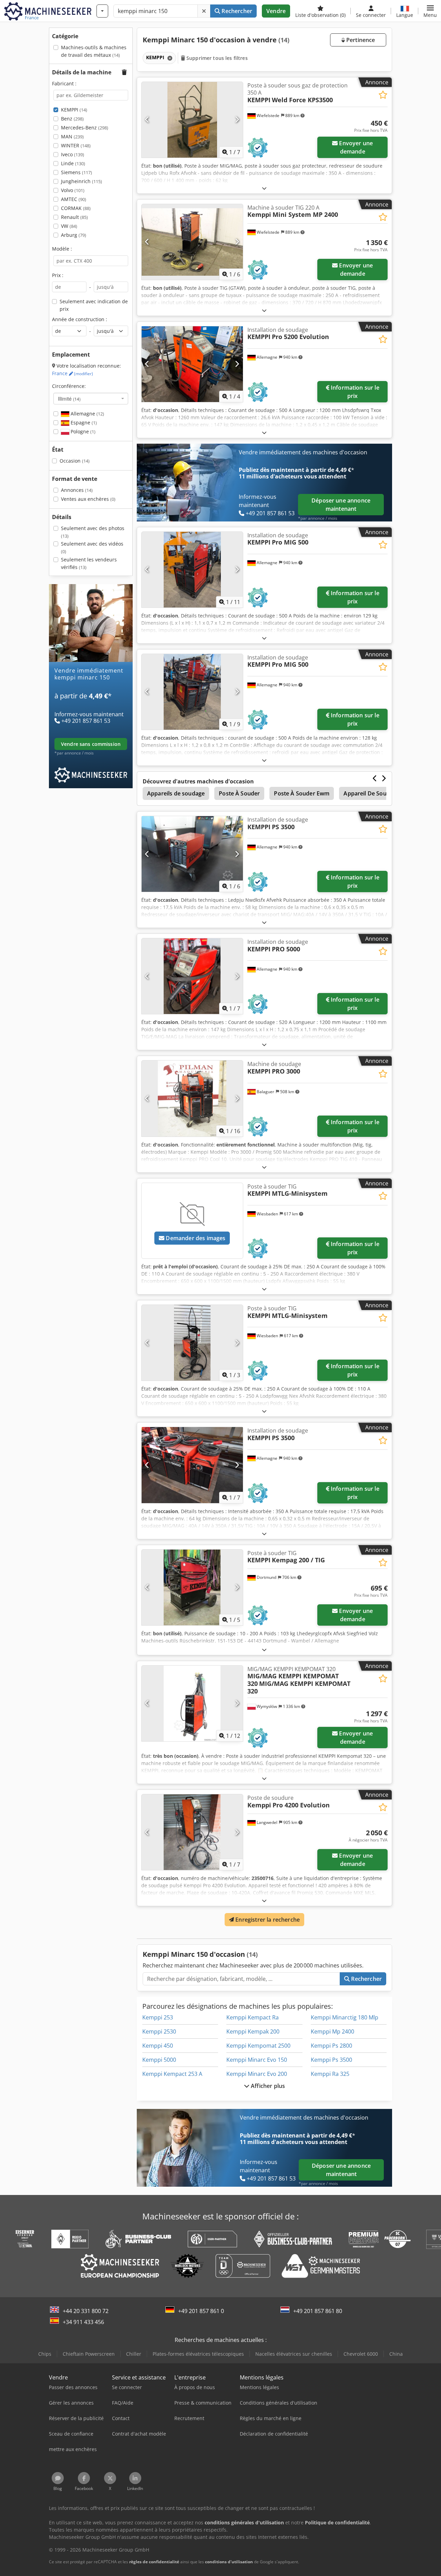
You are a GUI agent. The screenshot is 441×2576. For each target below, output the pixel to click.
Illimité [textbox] (69, 399)
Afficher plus (267, 2086)
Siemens (76, 172)
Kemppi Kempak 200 (253, 2031)
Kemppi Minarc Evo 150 (257, 2060)
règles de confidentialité (154, 2562)
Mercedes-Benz (85, 128)
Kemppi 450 (158, 2046)
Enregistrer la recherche (267, 1920)
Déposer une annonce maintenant (341, 505)
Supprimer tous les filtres (216, 58)
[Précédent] (147, 120)
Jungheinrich (81, 181)
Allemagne (87, 414)
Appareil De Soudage (371, 793)
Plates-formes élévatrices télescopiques (198, 2354)
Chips (45, 2354)
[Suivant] (237, 120)
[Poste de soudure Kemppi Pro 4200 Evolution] (192, 1832)
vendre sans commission (91, 744)
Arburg (74, 235)
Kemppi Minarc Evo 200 (257, 2074)
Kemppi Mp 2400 (332, 2031)
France (73, 373)
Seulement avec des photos (93, 532)
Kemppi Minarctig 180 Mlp (345, 2017)
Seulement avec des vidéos (92, 547)
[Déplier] (264, 188)
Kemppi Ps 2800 (331, 2046)
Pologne (82, 431)
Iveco (73, 154)
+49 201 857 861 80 (318, 2311)
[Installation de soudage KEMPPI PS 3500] (192, 854)
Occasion (75, 461)
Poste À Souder (239, 793)
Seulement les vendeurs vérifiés (89, 563)
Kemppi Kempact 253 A (172, 2074)
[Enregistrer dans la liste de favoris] (383, 95)
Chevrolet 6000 (361, 2354)
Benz (72, 119)
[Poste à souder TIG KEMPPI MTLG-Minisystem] (192, 1343)
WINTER (76, 145)
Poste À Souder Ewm (302, 793)
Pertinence (360, 40)
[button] (430, 11)
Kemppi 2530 (159, 2031)
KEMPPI (74, 110)
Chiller (134, 2354)
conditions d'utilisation (229, 2562)
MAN (72, 136)
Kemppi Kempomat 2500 (258, 2046)
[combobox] (91, 399)
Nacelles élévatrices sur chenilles (294, 2354)
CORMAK (76, 208)
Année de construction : (80, 319)
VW (69, 226)
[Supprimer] (204, 11)
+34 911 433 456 (83, 2322)
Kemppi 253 (158, 2017)
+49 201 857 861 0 (201, 2311)
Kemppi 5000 (159, 2060)
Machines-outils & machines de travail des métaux (94, 51)
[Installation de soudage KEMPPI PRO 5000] (192, 976)
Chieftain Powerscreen (89, 2354)
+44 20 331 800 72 (86, 2311)
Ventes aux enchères (88, 499)
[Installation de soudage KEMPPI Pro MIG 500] (192, 570)
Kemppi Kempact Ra (253, 2017)
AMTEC (74, 199)
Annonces (77, 490)
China (396, 2354)
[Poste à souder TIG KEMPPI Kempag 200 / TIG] (192, 1587)
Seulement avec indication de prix (94, 305)
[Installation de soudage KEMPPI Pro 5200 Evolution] (192, 364)
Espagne (83, 423)
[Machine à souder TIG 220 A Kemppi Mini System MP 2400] (192, 242)
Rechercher (236, 11)
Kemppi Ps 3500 (331, 2060)
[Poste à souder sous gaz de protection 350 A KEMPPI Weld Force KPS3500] (192, 120)
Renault (74, 217)
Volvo (73, 190)
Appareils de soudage (176, 793)
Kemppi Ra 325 (330, 2074)
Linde (73, 163)
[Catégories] (102, 11)
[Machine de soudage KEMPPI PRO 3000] (192, 1098)
